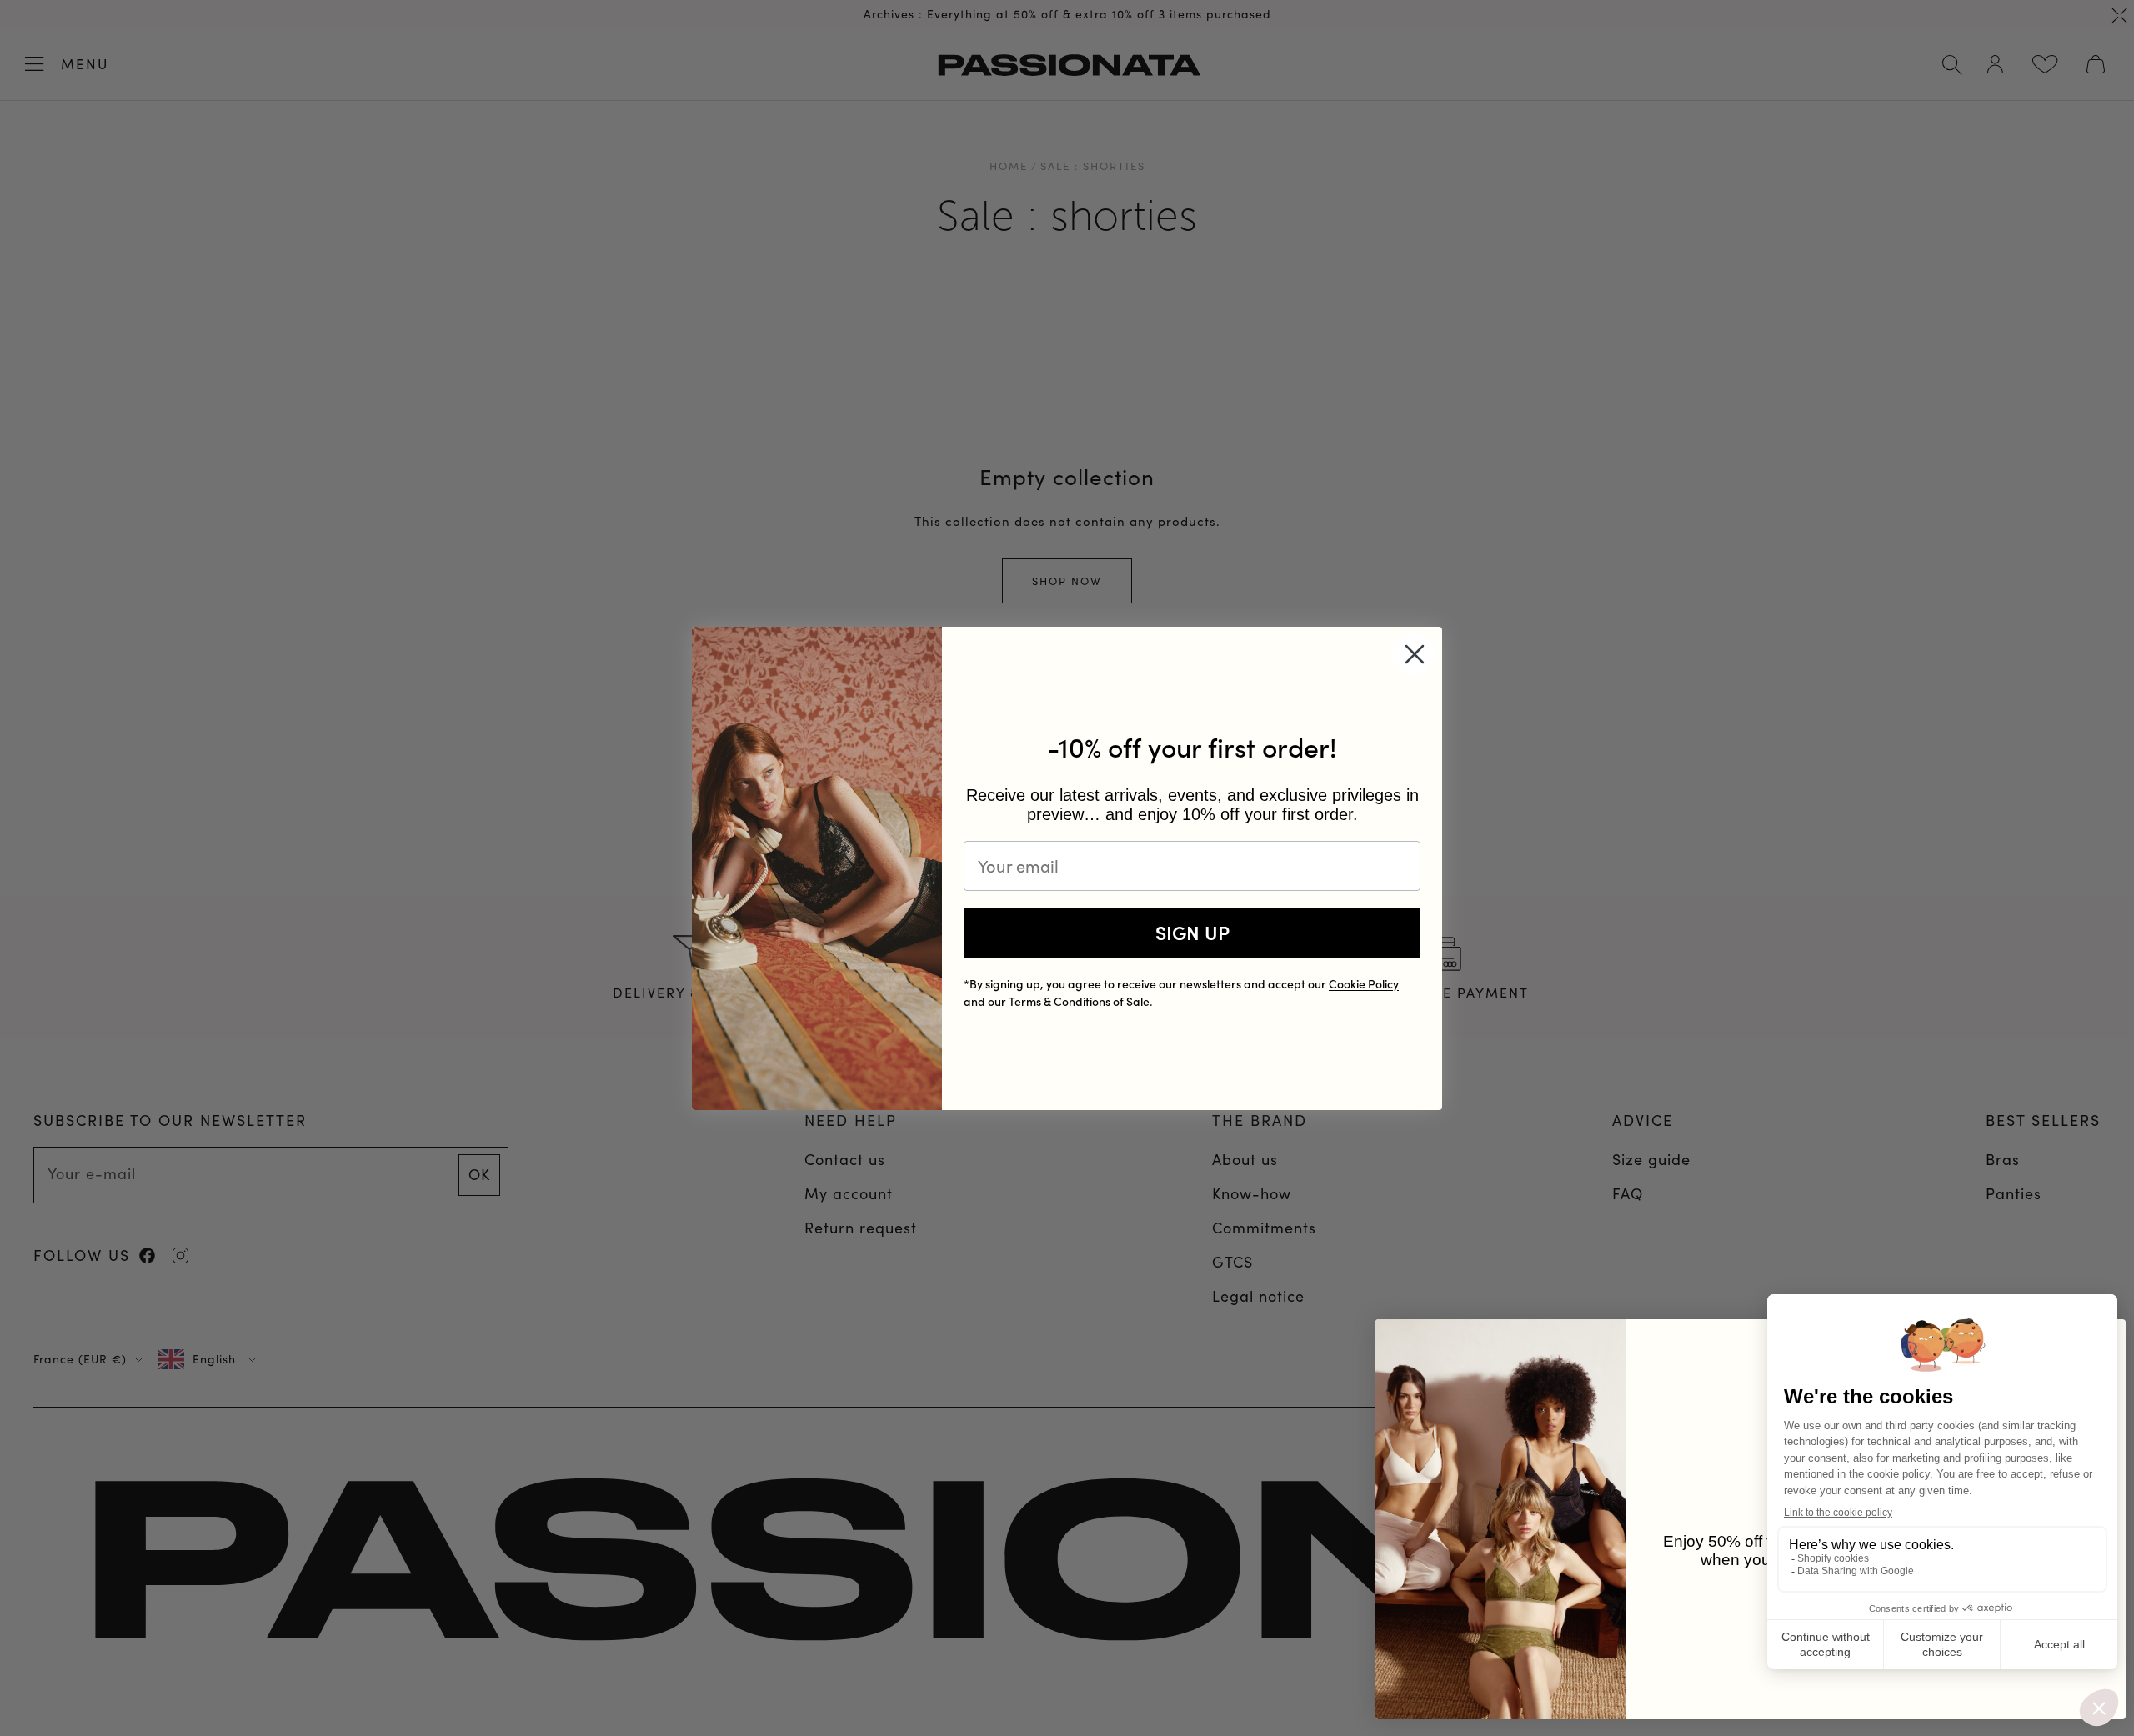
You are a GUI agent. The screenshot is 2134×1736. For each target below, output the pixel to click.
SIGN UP (1192, 932)
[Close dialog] (1415, 654)
